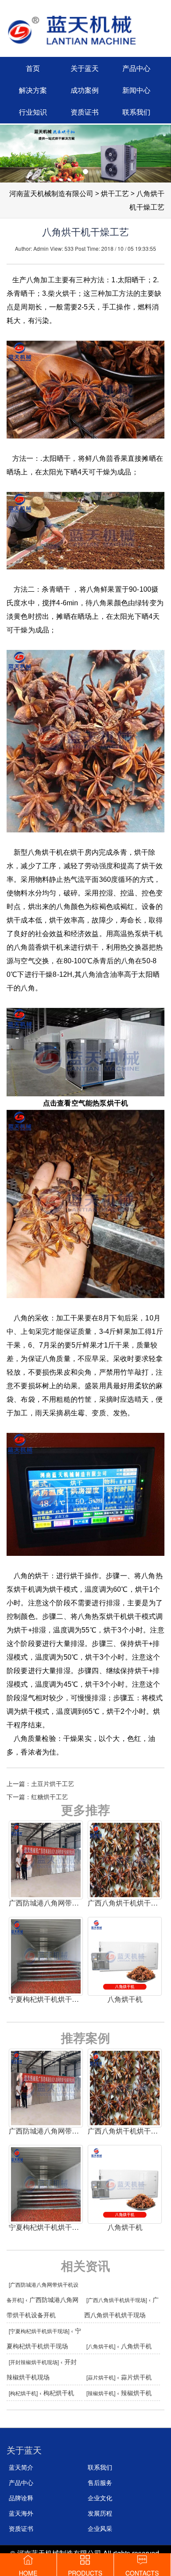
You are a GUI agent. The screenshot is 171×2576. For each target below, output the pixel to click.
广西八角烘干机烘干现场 (117, 2300)
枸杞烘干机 (23, 2393)
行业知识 (33, 112)
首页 (33, 68)
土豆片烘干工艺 (53, 1783)
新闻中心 (136, 90)
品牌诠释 (21, 2498)
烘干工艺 (115, 194)
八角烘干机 (101, 2346)
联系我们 (136, 112)
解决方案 (33, 90)
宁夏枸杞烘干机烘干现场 (39, 2331)
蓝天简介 (21, 2467)
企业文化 (100, 2498)
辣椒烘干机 (101, 2393)
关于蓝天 (85, 68)
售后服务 (100, 2482)
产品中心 (136, 68)
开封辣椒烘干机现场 (34, 2362)
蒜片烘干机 (101, 2377)
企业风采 (100, 2528)
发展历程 (100, 2513)
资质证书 (85, 112)
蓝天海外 (21, 2513)
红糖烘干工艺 (50, 1797)
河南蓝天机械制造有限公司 (51, 194)
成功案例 (85, 90)
